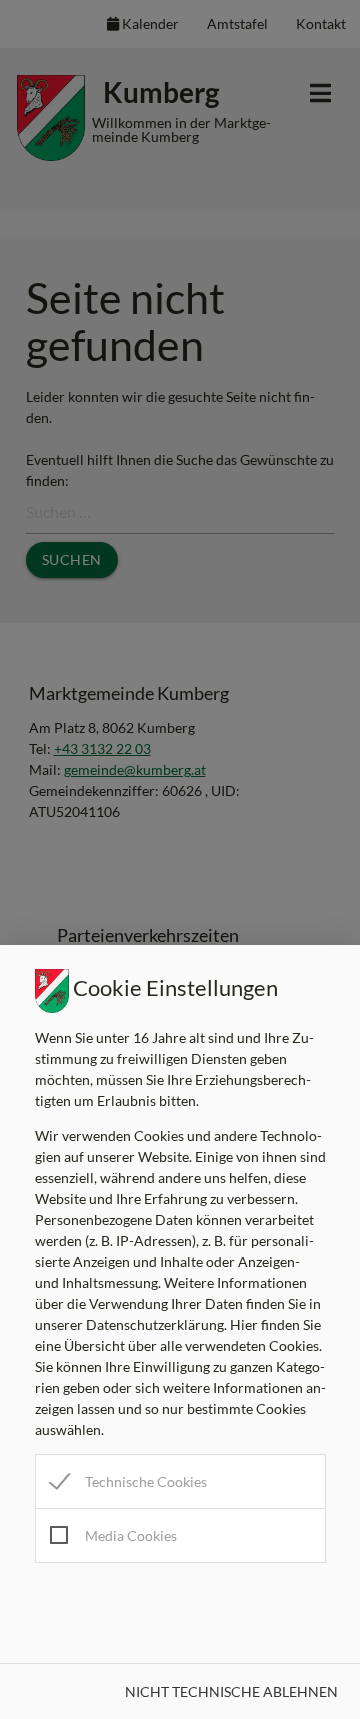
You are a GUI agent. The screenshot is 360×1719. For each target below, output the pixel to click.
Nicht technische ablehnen (231, 1691)
